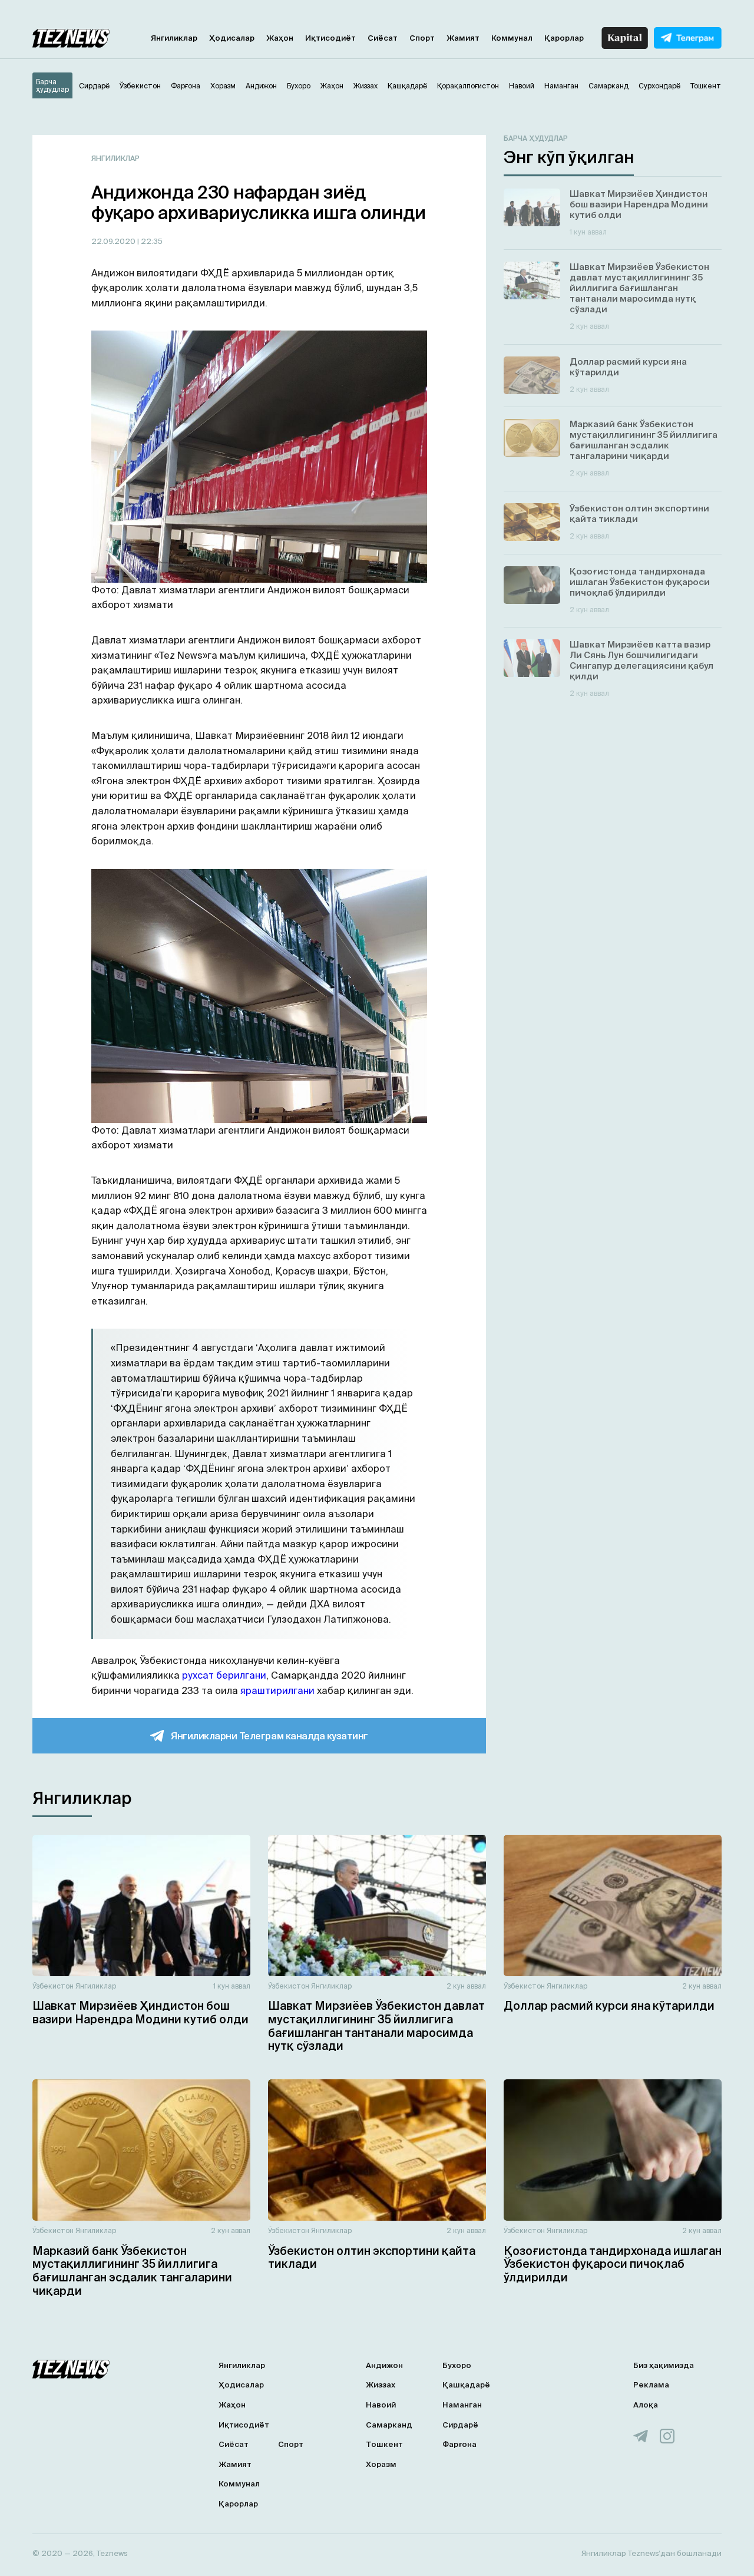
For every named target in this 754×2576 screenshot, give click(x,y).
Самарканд (389, 2425)
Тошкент (384, 2444)
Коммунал (512, 38)
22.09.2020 (114, 241)
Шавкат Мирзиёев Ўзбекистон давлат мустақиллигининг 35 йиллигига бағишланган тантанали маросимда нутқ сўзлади (376, 2026)
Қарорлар (564, 38)
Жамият (463, 38)
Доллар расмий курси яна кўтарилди (609, 2006)
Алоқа (646, 2405)
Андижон (384, 2365)
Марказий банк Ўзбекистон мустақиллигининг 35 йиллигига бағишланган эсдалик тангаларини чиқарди (132, 2271)
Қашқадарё (466, 2385)
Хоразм (381, 2464)
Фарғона (459, 2444)
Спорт (422, 38)
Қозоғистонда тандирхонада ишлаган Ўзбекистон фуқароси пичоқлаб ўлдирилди (613, 2264)
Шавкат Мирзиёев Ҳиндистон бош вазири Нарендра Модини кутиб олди (140, 2012)
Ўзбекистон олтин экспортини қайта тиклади (372, 2258)
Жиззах (381, 2385)
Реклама (651, 2385)
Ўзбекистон (53, 1986)
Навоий (381, 2405)
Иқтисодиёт (330, 38)
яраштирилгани (277, 1690)
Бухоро (457, 2365)
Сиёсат (383, 38)
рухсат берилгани (224, 1675)
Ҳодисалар (232, 38)
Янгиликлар (174, 38)
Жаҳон (280, 38)
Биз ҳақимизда (664, 2365)
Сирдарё (460, 2425)
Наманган (462, 2405)
